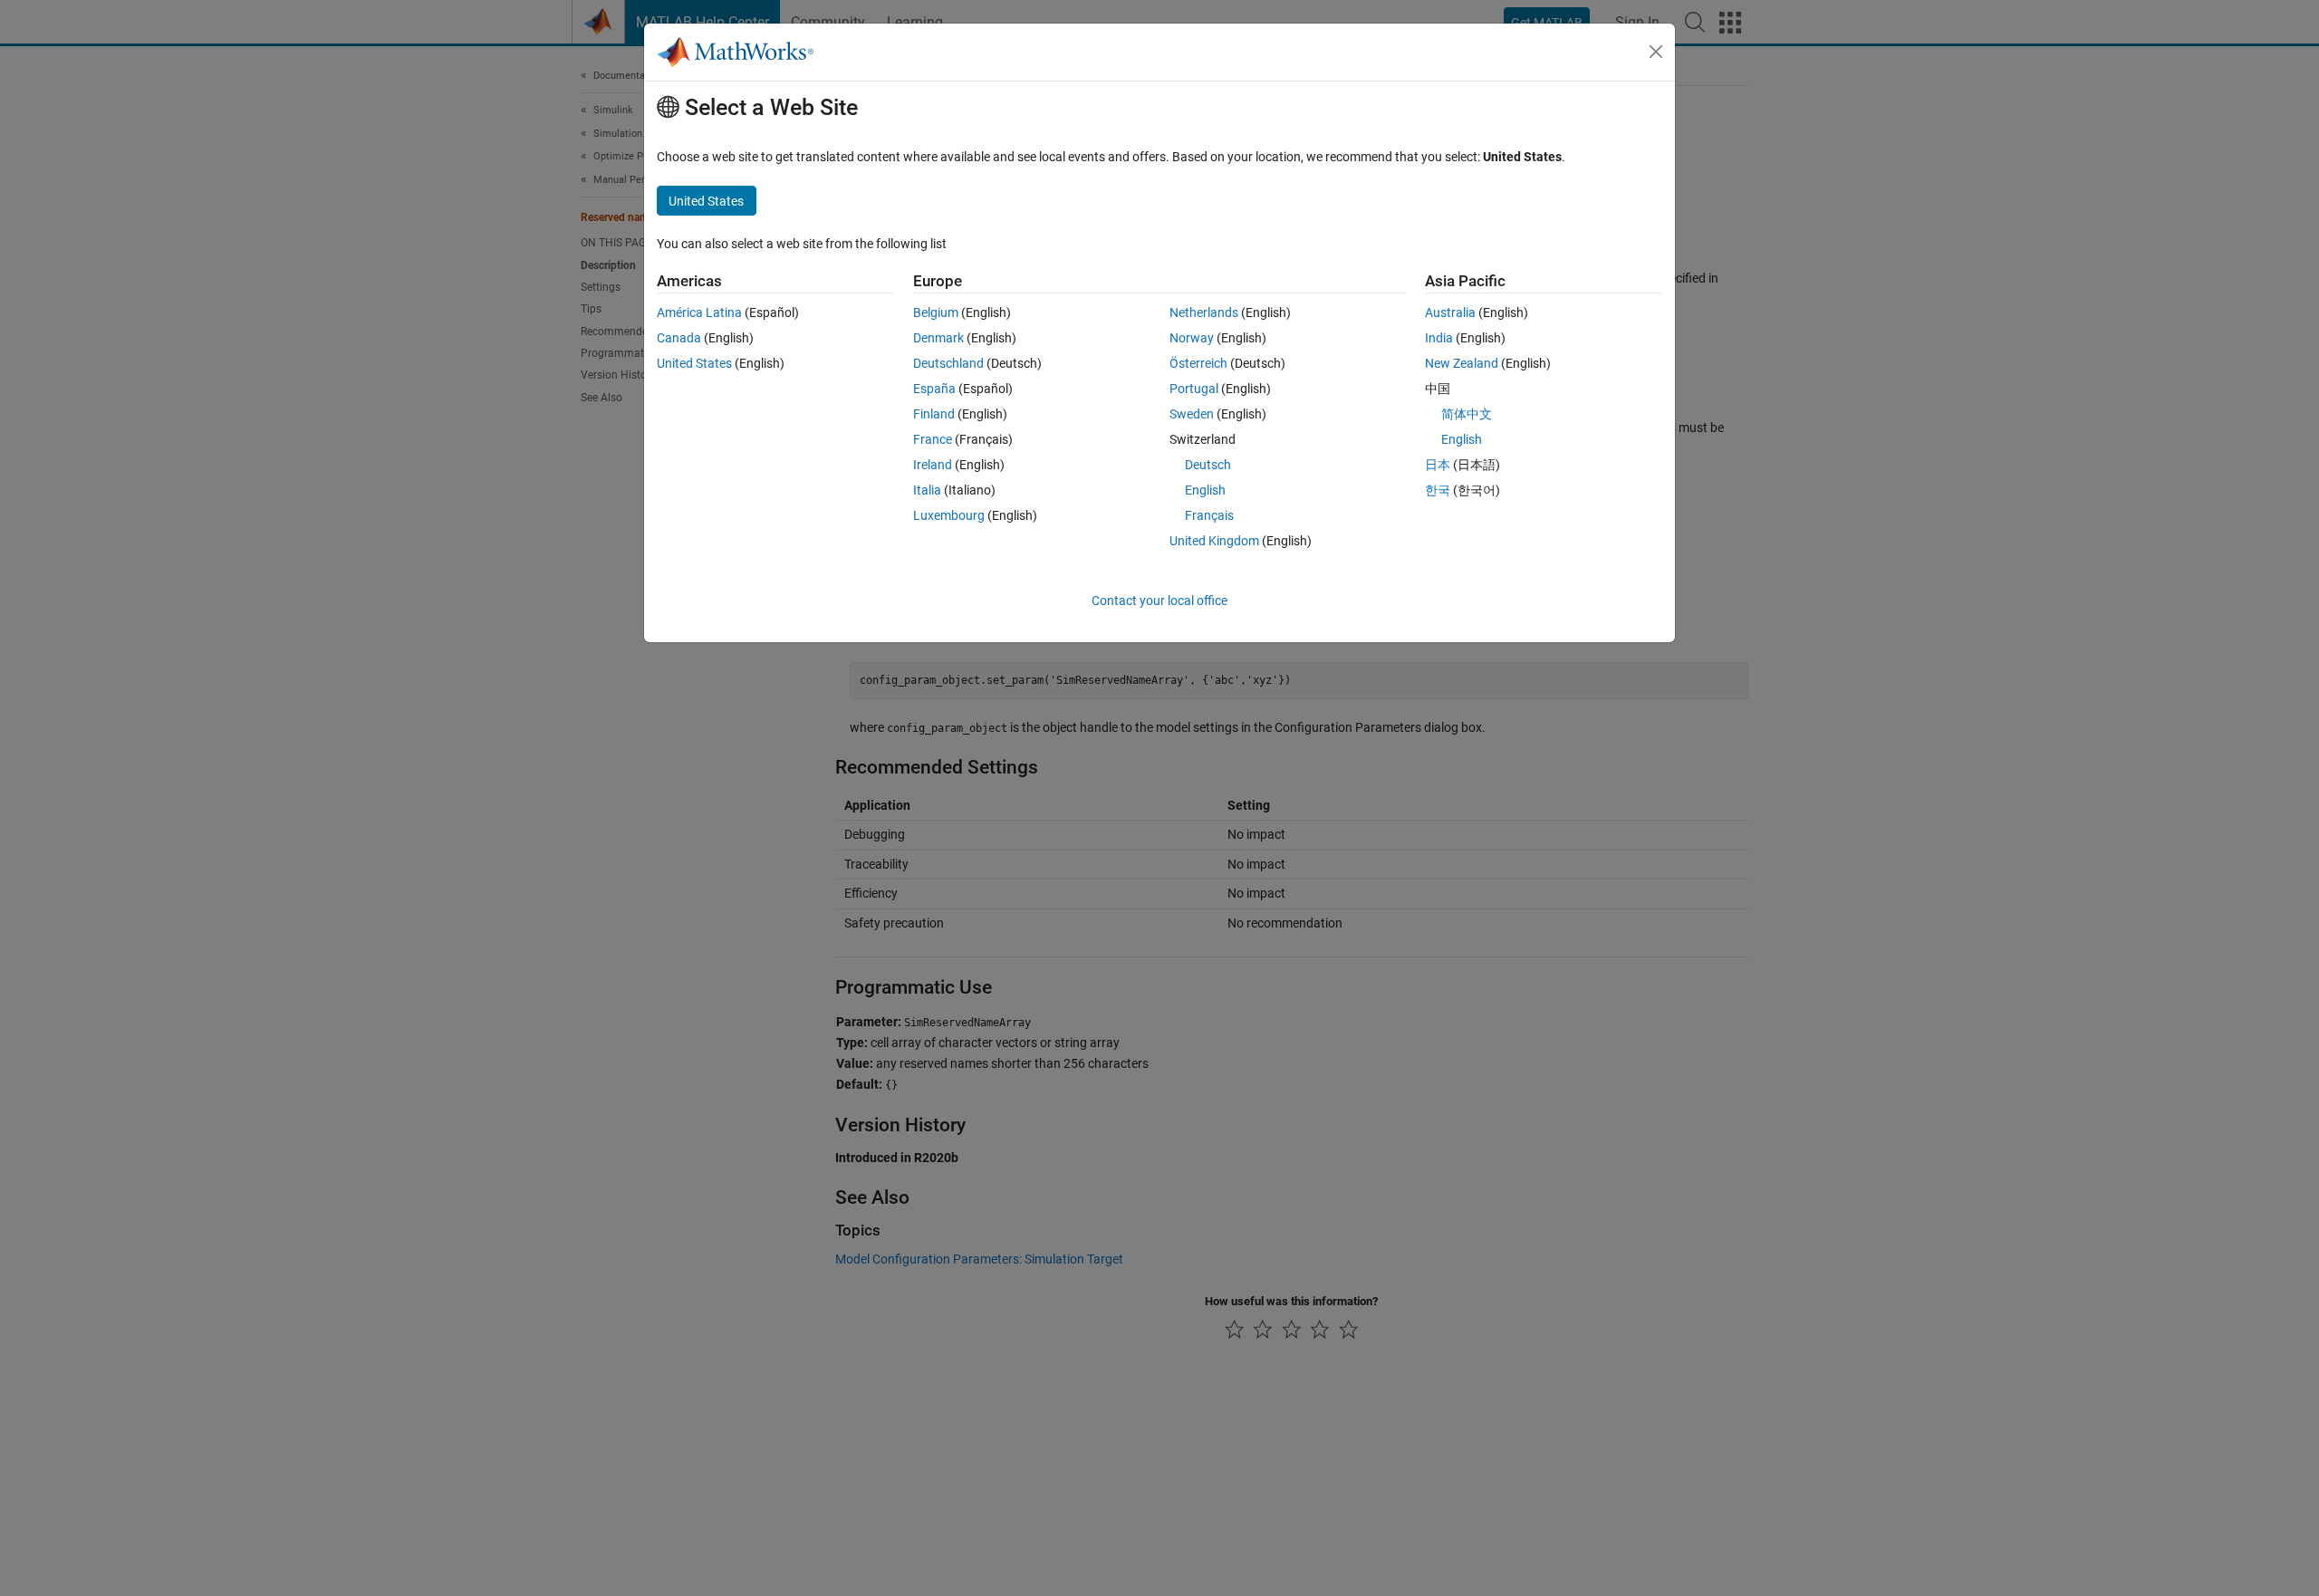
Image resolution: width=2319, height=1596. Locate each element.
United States (694, 363)
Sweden (1192, 414)
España (934, 389)
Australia (1450, 312)
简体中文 (1467, 414)
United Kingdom (1214, 541)
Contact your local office (1159, 601)
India (1439, 338)
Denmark (938, 338)
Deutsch (1208, 465)
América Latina (699, 312)
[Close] (1656, 52)
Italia (927, 490)
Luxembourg (949, 515)
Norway (1192, 338)
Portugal (1194, 389)
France (933, 439)
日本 (1438, 465)
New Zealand (1462, 363)
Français (1209, 515)
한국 (1438, 490)
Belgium (936, 312)
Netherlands (1204, 312)
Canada (679, 338)
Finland (934, 414)
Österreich (1198, 363)
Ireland (933, 465)
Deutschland (948, 363)
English (1205, 490)
